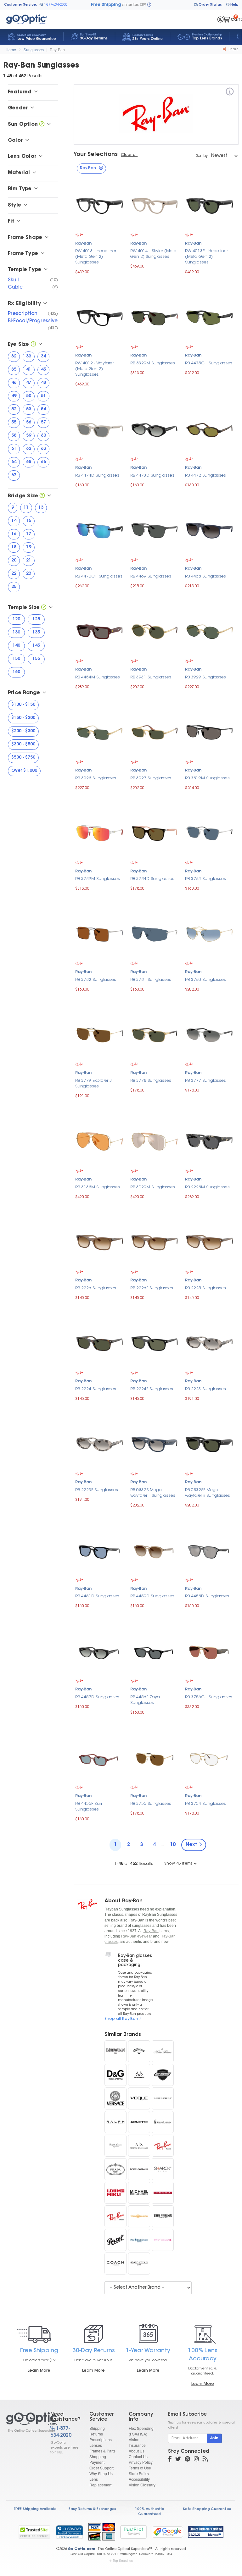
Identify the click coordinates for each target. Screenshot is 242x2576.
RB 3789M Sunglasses (98, 879)
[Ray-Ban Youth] (115, 2216)
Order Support (101, 2468)
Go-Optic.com (81, 2549)
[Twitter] (178, 2460)
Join (214, 2438)
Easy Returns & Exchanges (92, 2509)
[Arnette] (139, 2122)
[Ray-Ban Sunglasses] (23, 2422)
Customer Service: (20, 5)
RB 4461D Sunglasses (97, 1596)
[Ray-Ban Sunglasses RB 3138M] (100, 1141)
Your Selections (96, 155)
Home (11, 50)
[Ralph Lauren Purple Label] (115, 2146)
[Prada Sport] (163, 2193)
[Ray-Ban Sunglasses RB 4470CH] (100, 530)
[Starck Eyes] (163, 2169)
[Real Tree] (139, 2075)
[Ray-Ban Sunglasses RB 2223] (209, 1343)
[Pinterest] (187, 2460)
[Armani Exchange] (139, 2146)
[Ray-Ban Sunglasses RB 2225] (209, 1242)
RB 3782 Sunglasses (96, 980)
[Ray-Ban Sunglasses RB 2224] (100, 1343)
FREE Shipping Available (35, 2509)
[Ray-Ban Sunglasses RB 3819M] (209, 732)
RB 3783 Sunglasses (205, 879)
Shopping (98, 2456)
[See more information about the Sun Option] (42, 124)
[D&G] (115, 2075)
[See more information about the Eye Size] (33, 345)
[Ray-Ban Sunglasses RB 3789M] (100, 833)
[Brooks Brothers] (163, 2051)
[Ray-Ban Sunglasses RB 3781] (155, 933)
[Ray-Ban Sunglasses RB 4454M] (100, 631)
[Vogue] (139, 2098)
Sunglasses (34, 50)
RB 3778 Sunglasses (151, 1081)
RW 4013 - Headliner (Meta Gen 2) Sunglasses (96, 257)
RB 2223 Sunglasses (205, 1389)
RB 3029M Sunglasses (153, 1187)
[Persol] (115, 2240)
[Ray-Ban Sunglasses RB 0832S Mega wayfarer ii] (155, 1443)
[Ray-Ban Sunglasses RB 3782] (100, 933)
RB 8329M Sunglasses (153, 363)
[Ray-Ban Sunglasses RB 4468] (209, 530)
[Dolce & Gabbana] (139, 2169)
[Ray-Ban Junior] (163, 2146)
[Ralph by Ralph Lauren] (115, 2122)
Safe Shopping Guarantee (207, 2509)
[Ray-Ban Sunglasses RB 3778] (155, 1034)
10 (173, 1845)
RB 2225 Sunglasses (205, 1288)
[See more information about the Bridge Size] (42, 496)
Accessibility (139, 2479)
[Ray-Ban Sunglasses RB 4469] (155, 530)
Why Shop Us (101, 2473)
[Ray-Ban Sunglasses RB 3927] (155, 732)
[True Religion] (163, 2216)
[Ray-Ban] (230, 93)
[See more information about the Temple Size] (44, 608)
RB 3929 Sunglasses (205, 677)
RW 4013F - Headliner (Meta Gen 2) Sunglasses (206, 257)
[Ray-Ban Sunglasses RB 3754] (209, 1757)
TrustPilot (133, 2532)
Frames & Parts (102, 2451)
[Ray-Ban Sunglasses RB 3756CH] (209, 1651)
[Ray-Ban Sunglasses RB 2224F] (155, 1343)
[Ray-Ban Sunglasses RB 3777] (209, 1034)
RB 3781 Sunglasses (151, 980)
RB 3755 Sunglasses (151, 1804)
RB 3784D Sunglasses (152, 879)
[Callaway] (139, 2051)
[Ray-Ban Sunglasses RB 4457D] (100, 1651)
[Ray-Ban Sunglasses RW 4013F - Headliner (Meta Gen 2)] (209, 205)
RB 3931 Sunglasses (151, 677)
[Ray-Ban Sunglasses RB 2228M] (209, 1141)
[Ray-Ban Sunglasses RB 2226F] (155, 1242)
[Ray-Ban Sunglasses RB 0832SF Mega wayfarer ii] (209, 1443)
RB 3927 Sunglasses (151, 778)
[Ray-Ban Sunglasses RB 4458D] (209, 1550)
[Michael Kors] (139, 2193)
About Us (137, 2451)
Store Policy (139, 2473)
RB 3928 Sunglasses (96, 778)
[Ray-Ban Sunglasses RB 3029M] (155, 1141)
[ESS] (163, 2075)
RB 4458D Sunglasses (207, 1596)
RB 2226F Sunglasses (152, 1288)
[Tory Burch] (139, 2216)
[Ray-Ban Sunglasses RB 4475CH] (209, 317)
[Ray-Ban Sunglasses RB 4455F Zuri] (100, 1757)
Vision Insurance (137, 2442)
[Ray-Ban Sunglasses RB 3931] (155, 631)
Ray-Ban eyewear (137, 1936)
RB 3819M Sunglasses (207, 778)
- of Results (134, 1864)
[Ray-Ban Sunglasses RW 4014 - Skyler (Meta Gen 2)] (155, 205)
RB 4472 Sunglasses (205, 475)
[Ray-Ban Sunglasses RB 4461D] (100, 1550)
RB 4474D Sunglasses (97, 475)
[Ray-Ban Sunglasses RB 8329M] (155, 317)
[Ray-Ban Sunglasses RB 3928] (100, 732)
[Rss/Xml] (205, 2460)
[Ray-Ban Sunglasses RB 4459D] (155, 1550)
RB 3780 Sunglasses (205, 980)
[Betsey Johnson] (163, 2240)
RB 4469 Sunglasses (151, 576)
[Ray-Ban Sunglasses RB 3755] (155, 1757)
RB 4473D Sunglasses (152, 475)
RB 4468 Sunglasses (205, 576)
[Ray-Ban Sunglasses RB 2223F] (100, 1443)
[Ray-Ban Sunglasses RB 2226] (100, 1242)
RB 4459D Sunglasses (152, 1596)
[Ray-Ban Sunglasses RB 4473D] (155, 429)
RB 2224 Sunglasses (96, 1389)
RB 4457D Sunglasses (97, 1697)
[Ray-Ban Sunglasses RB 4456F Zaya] (155, 1651)
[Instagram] (196, 2460)
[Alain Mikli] (139, 2264)
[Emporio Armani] (115, 2051)
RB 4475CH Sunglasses (209, 363)
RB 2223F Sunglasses (97, 1490)
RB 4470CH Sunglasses (99, 576)
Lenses (96, 2445)
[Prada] (115, 2169)
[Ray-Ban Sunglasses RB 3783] (209, 833)
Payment (97, 2462)
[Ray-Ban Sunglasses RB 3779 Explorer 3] (100, 1034)
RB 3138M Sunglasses (98, 1187)
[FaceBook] (170, 2460)
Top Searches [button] (123, 2561)
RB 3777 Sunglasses (205, 1081)
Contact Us (138, 2456)
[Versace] (115, 2098)
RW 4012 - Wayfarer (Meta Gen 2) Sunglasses (94, 369)
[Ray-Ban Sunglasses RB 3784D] (155, 833)
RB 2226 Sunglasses (96, 1288)
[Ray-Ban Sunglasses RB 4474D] (100, 429)
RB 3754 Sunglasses (205, 1804)
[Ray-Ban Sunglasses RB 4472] (209, 429)
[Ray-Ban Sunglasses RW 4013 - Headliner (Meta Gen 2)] (100, 205)
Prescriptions (101, 2439)
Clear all (129, 155)
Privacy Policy (141, 2462)
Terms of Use (140, 2468)
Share (233, 50)
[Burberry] (163, 2098)
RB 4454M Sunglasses (98, 677)
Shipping (97, 2428)
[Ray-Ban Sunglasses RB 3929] (209, 631)
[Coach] (115, 2264)
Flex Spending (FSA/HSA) (141, 2431)
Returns (96, 2434)
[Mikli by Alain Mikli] (115, 2193)
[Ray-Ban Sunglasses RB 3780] (209, 933)
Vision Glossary (142, 2485)
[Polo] (139, 2240)
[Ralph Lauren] (163, 2122)
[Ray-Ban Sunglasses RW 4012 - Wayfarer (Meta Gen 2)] (100, 317)
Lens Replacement (101, 2482)
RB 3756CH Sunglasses (209, 1697)
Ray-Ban (57, 50)
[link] (69, 2532)
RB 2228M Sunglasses (207, 1187)
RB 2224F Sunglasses (152, 1389)
